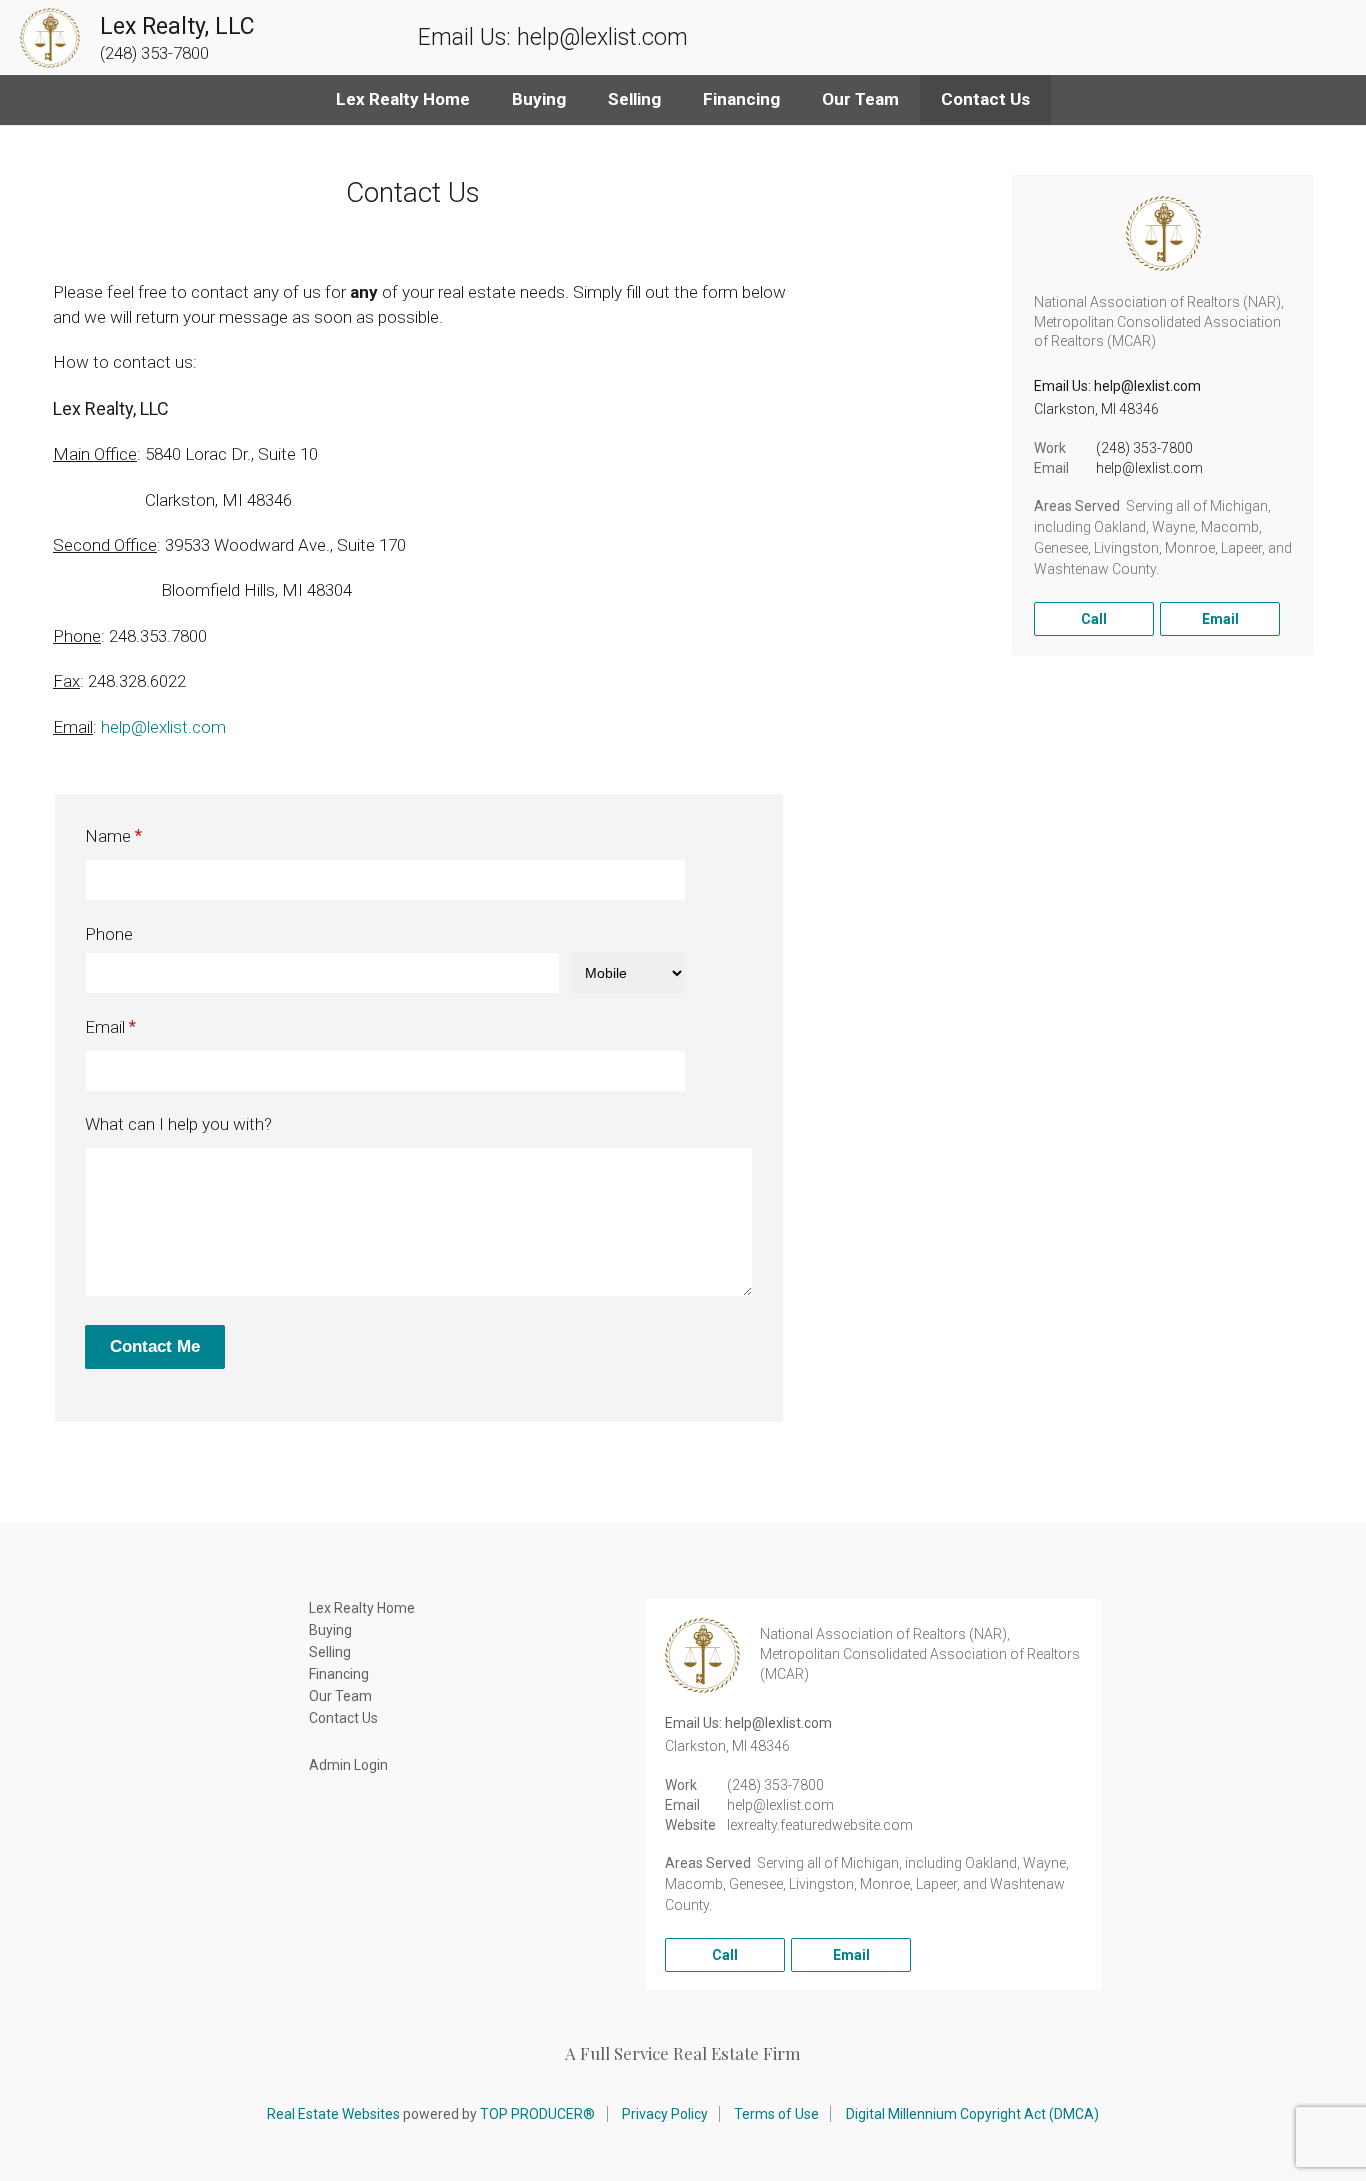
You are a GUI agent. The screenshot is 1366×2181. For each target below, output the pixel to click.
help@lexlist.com (163, 727)
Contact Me (155, 1346)
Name (108, 836)
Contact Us (985, 99)
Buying (539, 99)
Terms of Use (776, 2114)
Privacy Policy (665, 2114)
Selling (634, 99)
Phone (109, 934)
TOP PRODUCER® (537, 2114)
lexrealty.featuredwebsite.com (820, 1825)
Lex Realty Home (403, 99)
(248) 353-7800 (1144, 448)
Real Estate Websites (333, 2114)
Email (105, 1027)
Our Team (860, 99)
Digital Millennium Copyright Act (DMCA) (972, 2114)
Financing (741, 99)
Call (1094, 619)
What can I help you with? (178, 1124)
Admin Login (348, 1765)
